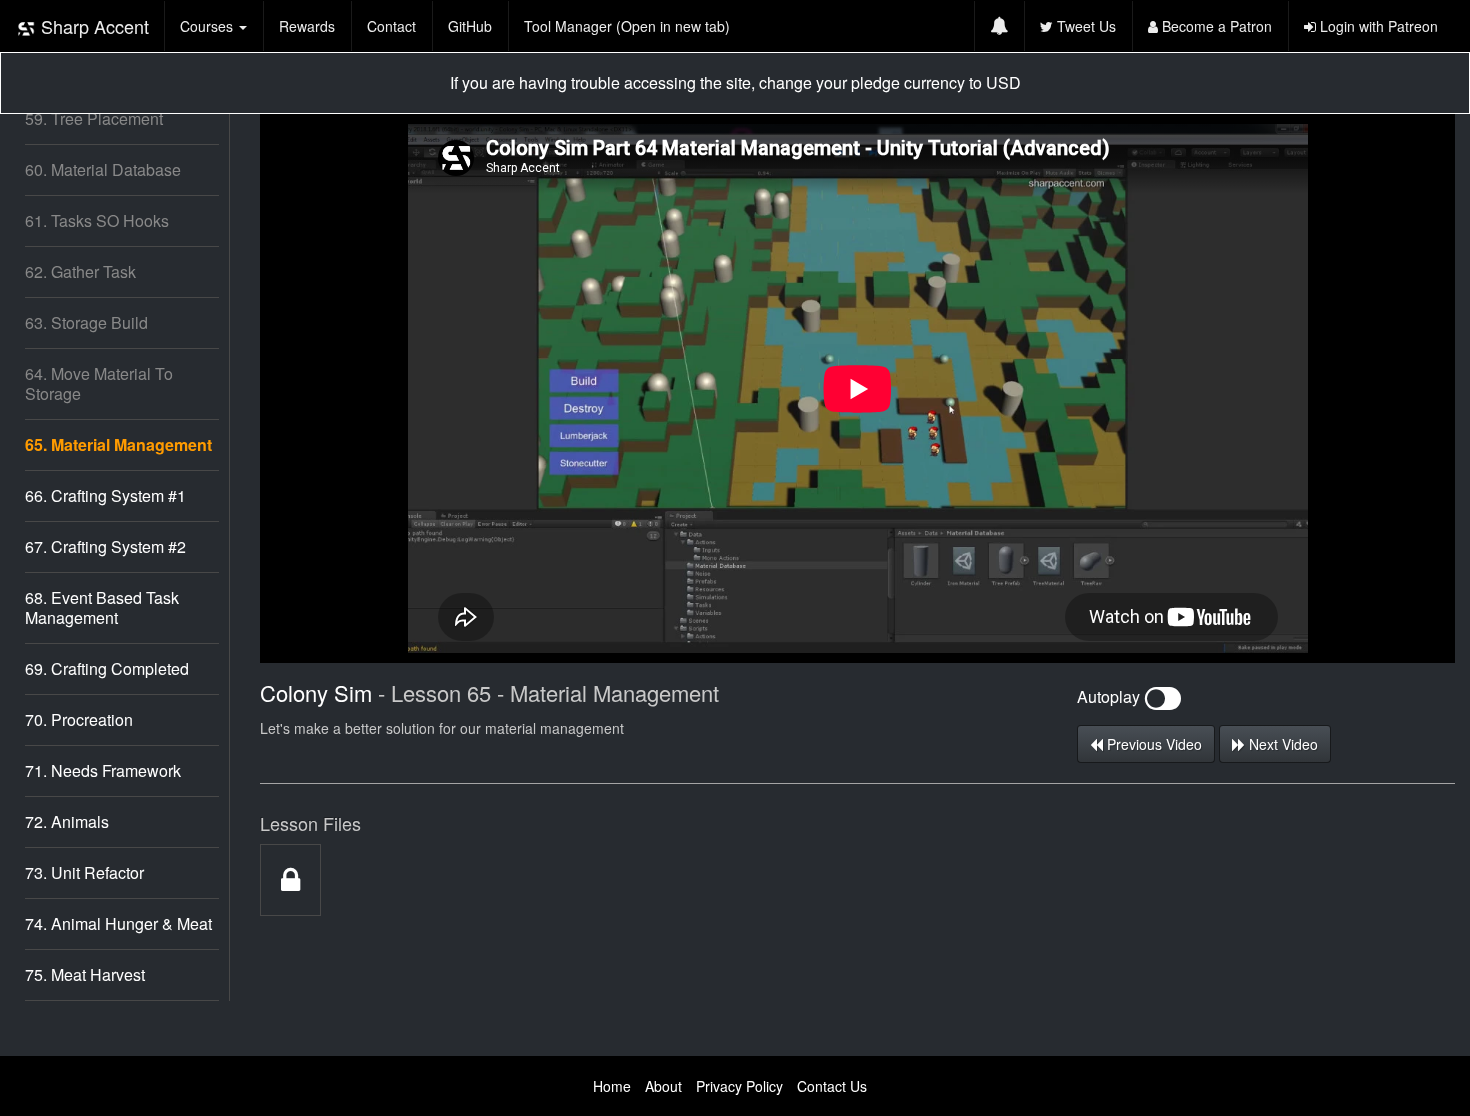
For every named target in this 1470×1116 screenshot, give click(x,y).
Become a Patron (1215, 26)
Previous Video (1152, 744)
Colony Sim (316, 692)
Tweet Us (1084, 26)
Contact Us (832, 1086)
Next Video (1281, 744)
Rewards (307, 26)
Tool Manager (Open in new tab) (627, 26)
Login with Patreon (1377, 26)
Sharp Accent (92, 26)
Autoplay (1110, 696)
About (663, 1086)
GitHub (470, 26)
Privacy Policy (739, 1086)
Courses (208, 26)
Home (612, 1086)
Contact (391, 26)
